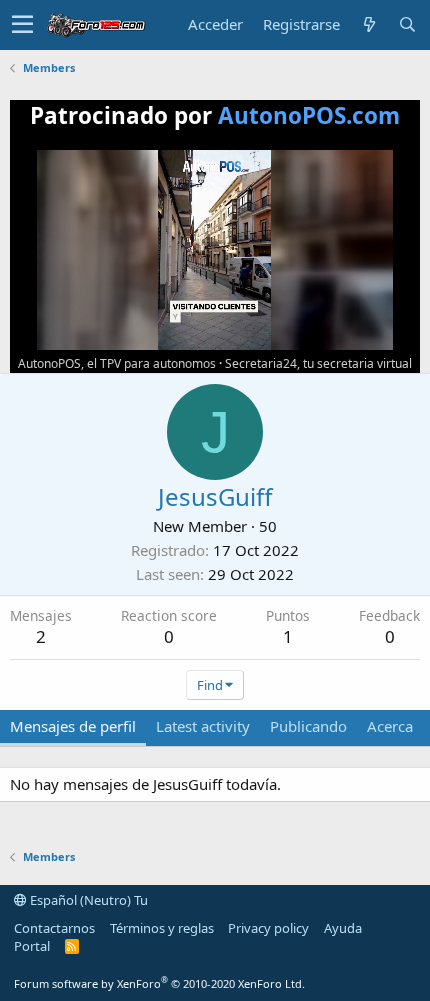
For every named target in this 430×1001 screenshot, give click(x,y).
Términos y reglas (162, 928)
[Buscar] (407, 24)
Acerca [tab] (390, 726)
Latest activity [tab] (203, 726)
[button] (22, 25)
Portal (32, 946)
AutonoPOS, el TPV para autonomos (117, 363)
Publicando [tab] (308, 726)
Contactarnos (54, 928)
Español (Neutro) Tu (87, 900)
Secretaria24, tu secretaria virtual (318, 363)
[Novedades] (369, 24)
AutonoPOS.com (309, 115)
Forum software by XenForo (159, 983)
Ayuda (343, 928)
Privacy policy (268, 928)
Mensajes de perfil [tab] (73, 726)
